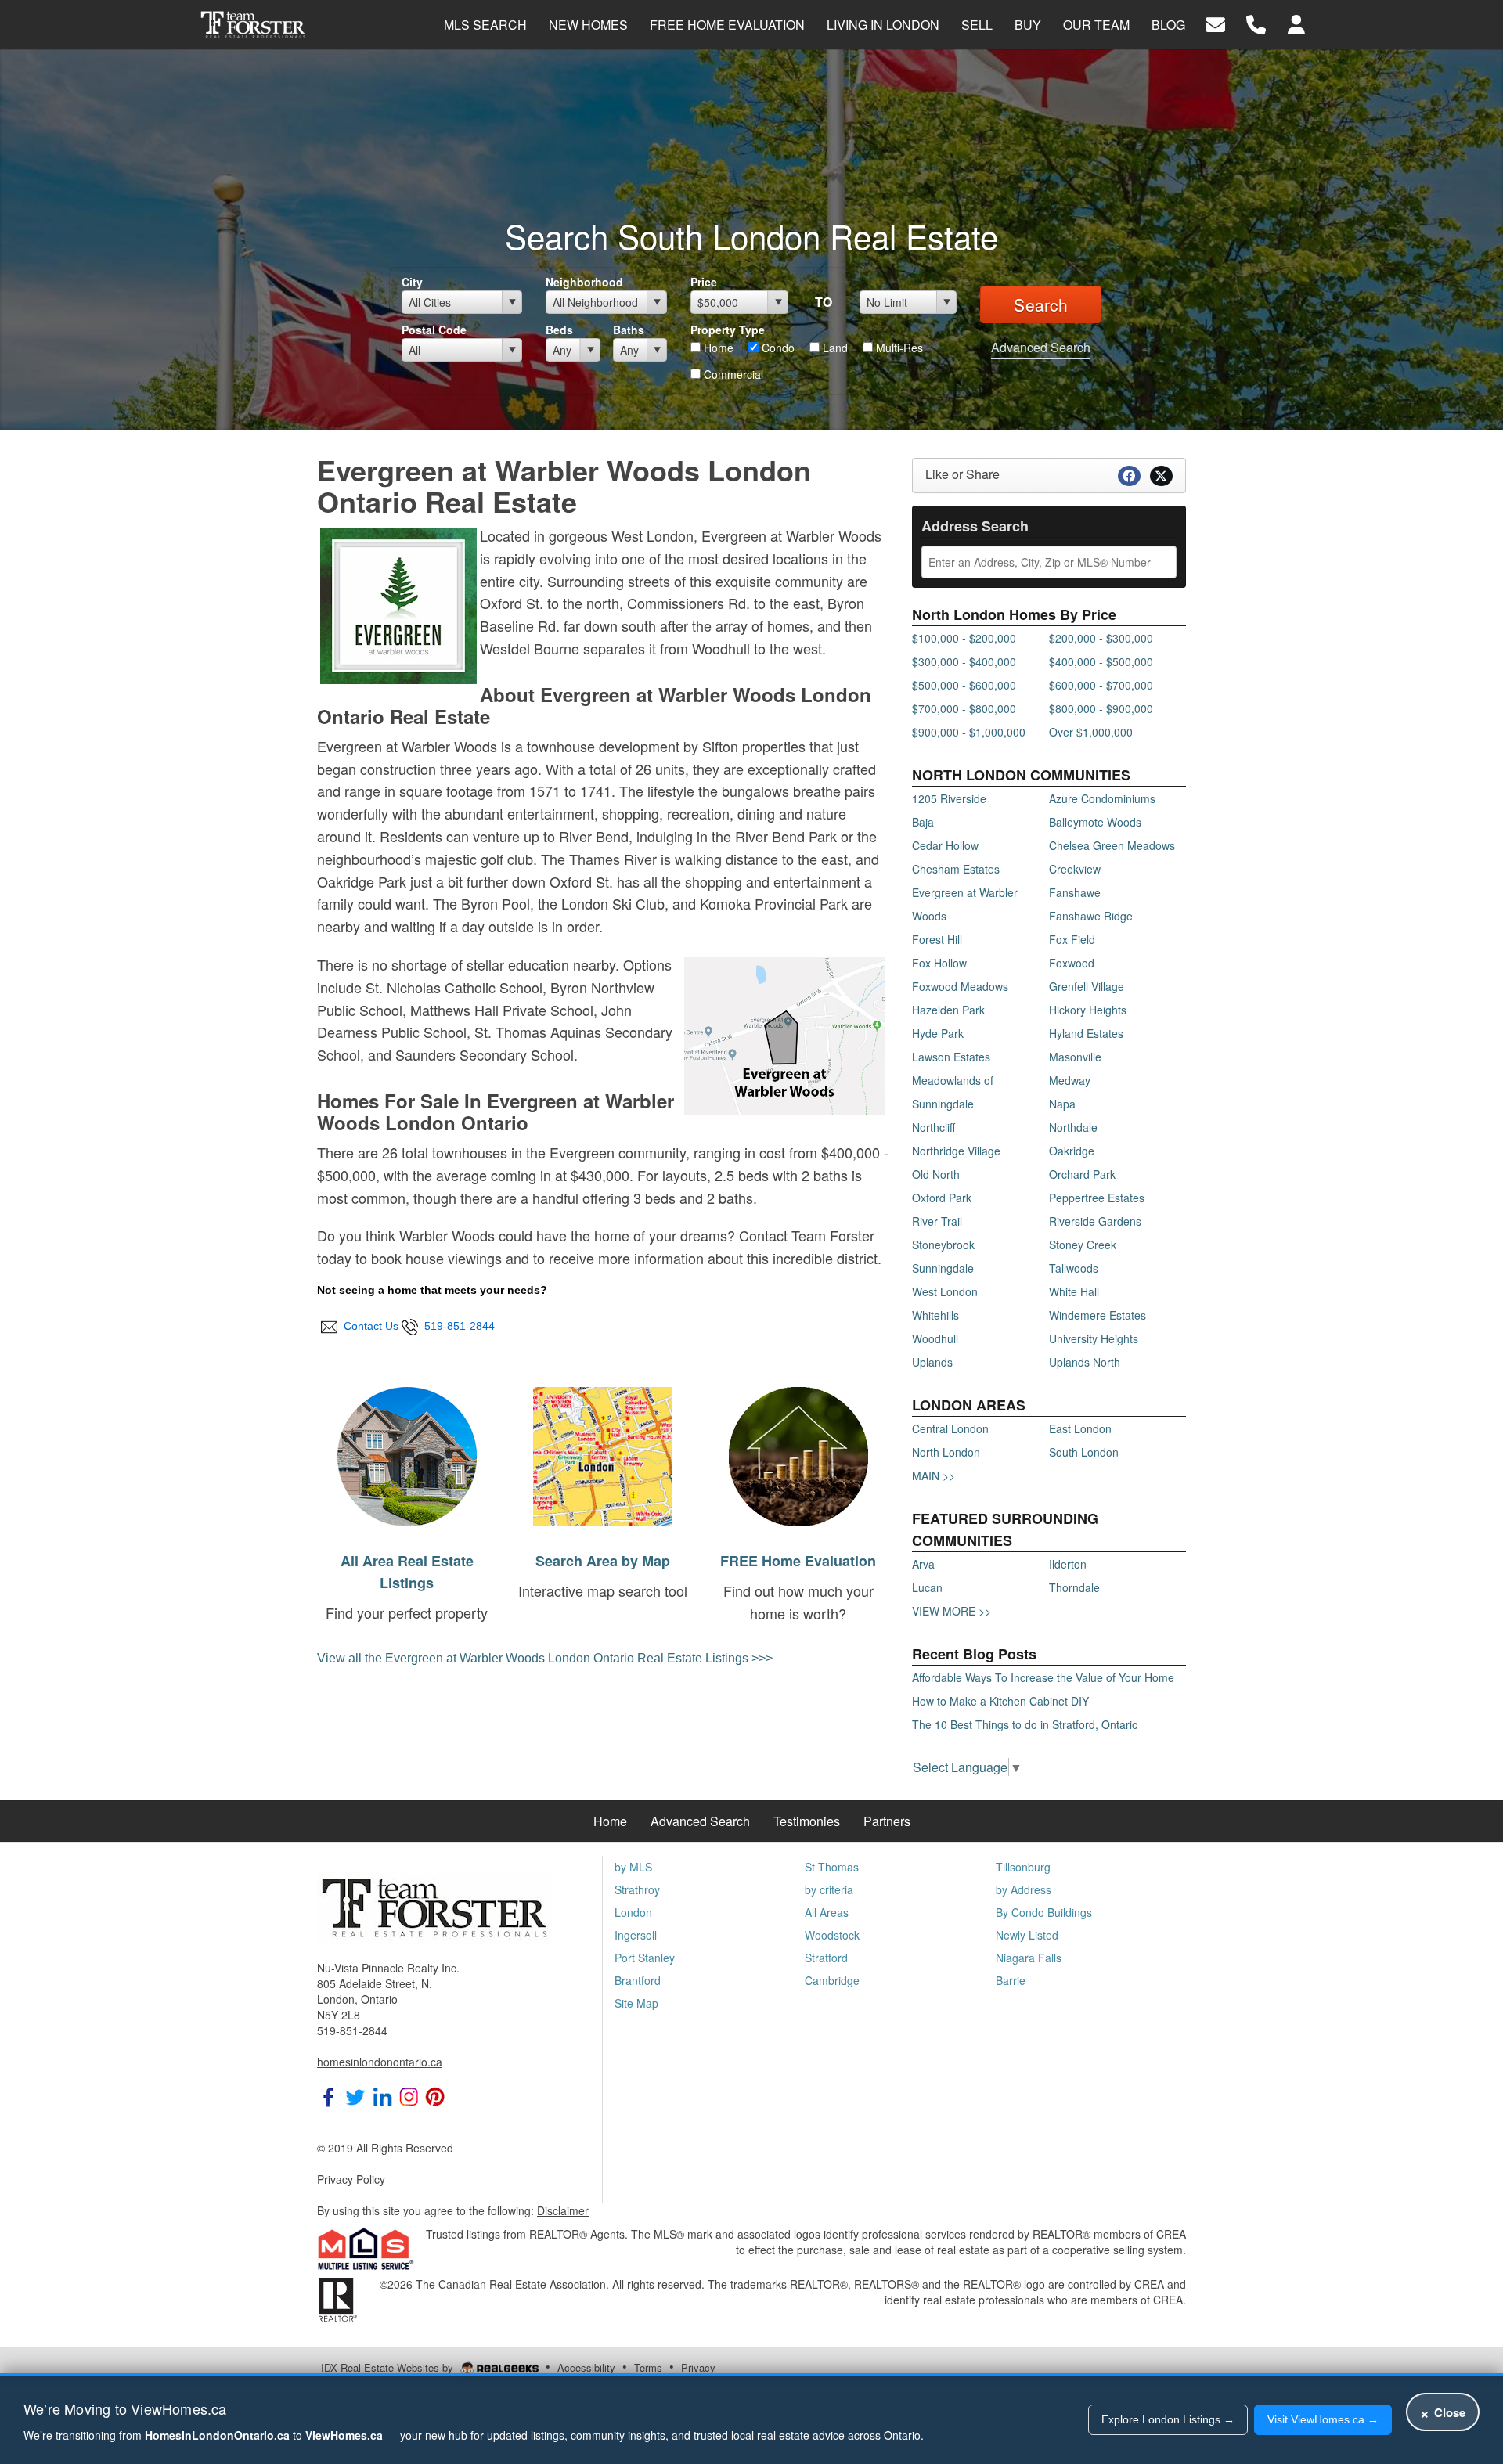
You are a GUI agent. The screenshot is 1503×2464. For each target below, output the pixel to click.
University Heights (1094, 1338)
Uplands (932, 1362)
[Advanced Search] (407, 1454)
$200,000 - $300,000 (1101, 638)
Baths (629, 330)
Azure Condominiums (1102, 798)
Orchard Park (1082, 1174)
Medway (1070, 1080)
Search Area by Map (603, 1561)
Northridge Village (956, 1151)
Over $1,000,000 (1091, 732)
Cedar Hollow (945, 845)
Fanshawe (1075, 892)
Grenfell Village (1087, 986)
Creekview (1075, 869)
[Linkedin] (382, 2095)
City (412, 282)
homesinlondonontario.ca (380, 2062)
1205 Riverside (949, 798)
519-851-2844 (456, 1326)
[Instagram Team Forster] (409, 2095)
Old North (936, 1174)
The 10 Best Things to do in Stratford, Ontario (1025, 1724)
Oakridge (1072, 1151)
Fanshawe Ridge (1091, 916)
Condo (777, 348)
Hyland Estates (1086, 1033)
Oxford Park (942, 1198)
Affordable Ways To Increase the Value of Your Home (1043, 1677)
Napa (1062, 1104)
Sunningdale (943, 1268)
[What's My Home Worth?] (798, 1454)
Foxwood (1072, 963)
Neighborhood (584, 282)
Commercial (732, 374)
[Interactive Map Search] (603, 1454)
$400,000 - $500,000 (1101, 661)
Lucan (927, 1587)
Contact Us (369, 1326)
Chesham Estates (956, 869)
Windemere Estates (1098, 1315)
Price (704, 282)
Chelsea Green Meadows (1112, 845)
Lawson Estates (951, 1057)
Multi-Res (898, 348)
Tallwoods (1074, 1268)
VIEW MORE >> (952, 1611)
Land (834, 348)
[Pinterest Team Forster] (435, 2095)
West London (945, 1291)
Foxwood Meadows (960, 986)
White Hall (1074, 1291)
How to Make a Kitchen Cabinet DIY (1000, 1701)
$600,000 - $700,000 (1101, 685)
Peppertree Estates (1097, 1198)
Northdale (1073, 1127)
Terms (648, 2367)
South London (1084, 1452)
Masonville (1075, 1057)
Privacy (698, 2367)
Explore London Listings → (1168, 2419)
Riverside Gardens (1095, 1221)
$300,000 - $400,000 (964, 661)
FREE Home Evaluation (798, 1561)
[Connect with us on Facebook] (329, 2095)
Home (717, 348)
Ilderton (1068, 1564)
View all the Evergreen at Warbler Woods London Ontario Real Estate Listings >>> (545, 1658)
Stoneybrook (943, 1245)
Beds (559, 330)
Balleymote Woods (1095, 822)
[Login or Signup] (1296, 23)
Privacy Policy (351, 2179)
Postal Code (434, 330)
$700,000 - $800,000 (964, 708)
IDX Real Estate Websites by (389, 2367)
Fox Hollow (939, 963)
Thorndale (1074, 1587)
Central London (950, 1428)
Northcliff (934, 1127)
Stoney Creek (1083, 1245)
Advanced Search (1041, 347)
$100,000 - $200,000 (964, 638)
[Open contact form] (1215, 23)
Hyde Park (938, 1033)
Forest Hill (937, 939)
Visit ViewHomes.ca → (1323, 2419)
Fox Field (1072, 939)
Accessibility (586, 2367)
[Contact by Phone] (1256, 23)
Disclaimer (563, 2210)
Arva (923, 1564)
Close (1443, 2412)
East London (1080, 1428)
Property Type (728, 330)
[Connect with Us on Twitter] (355, 2095)
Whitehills (935, 1315)
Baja (923, 822)
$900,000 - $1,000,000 (969, 732)
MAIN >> (934, 1475)
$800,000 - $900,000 (1101, 708)
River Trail (937, 1221)
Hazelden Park (948, 1010)
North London (946, 1452)
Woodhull (935, 1338)
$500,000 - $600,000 (964, 685)
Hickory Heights (1088, 1010)
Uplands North (1085, 1362)
